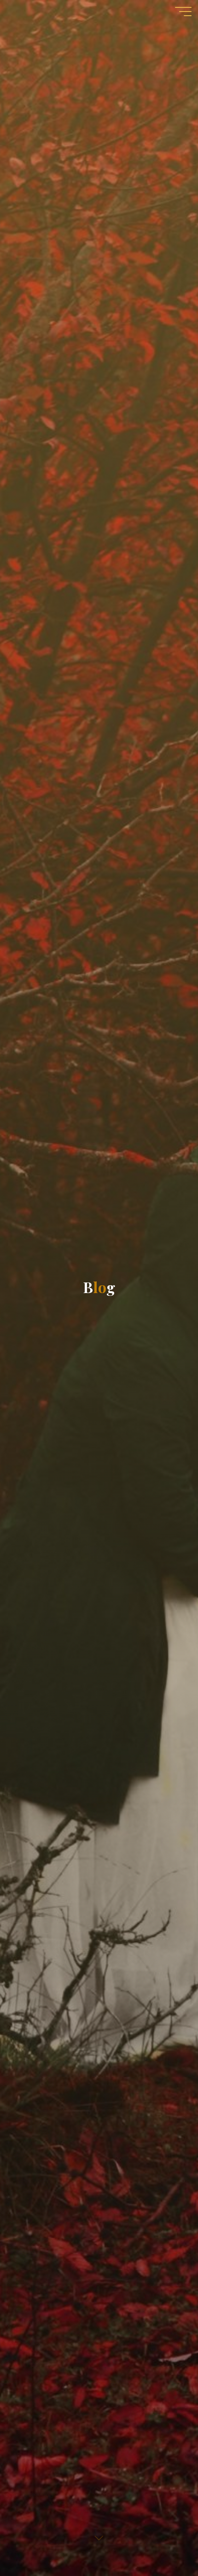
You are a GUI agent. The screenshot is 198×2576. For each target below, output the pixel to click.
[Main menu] (183, 12)
